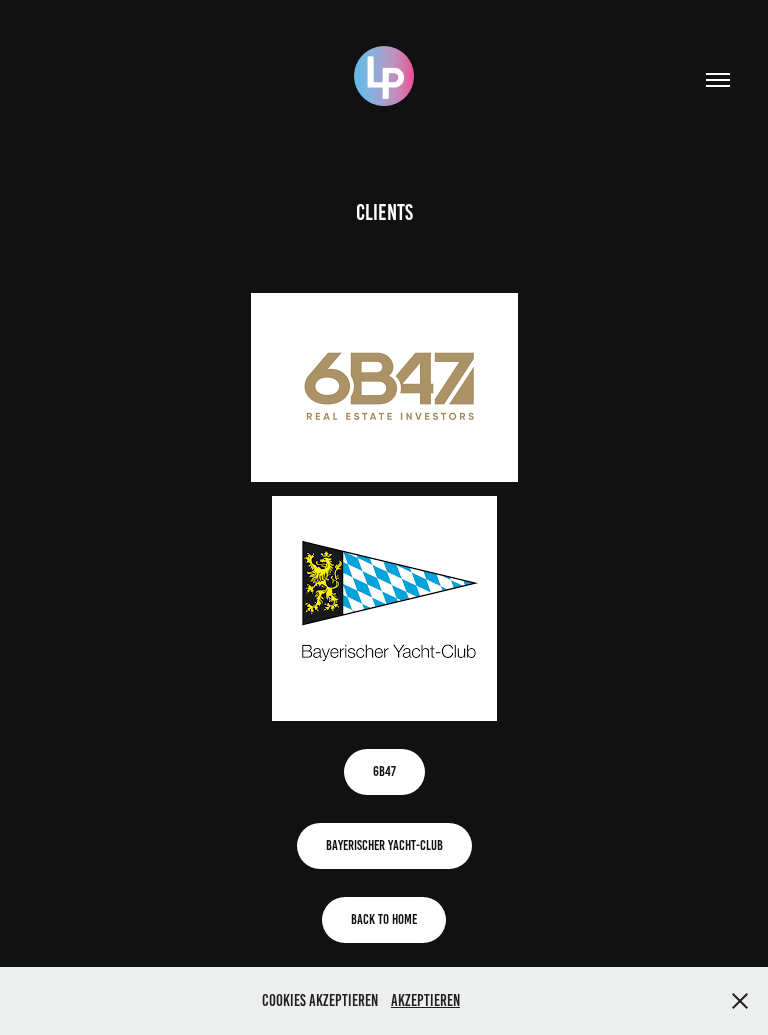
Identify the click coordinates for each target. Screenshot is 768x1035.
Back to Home (384, 919)
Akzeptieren (425, 1000)
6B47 (384, 771)
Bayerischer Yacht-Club (384, 845)
